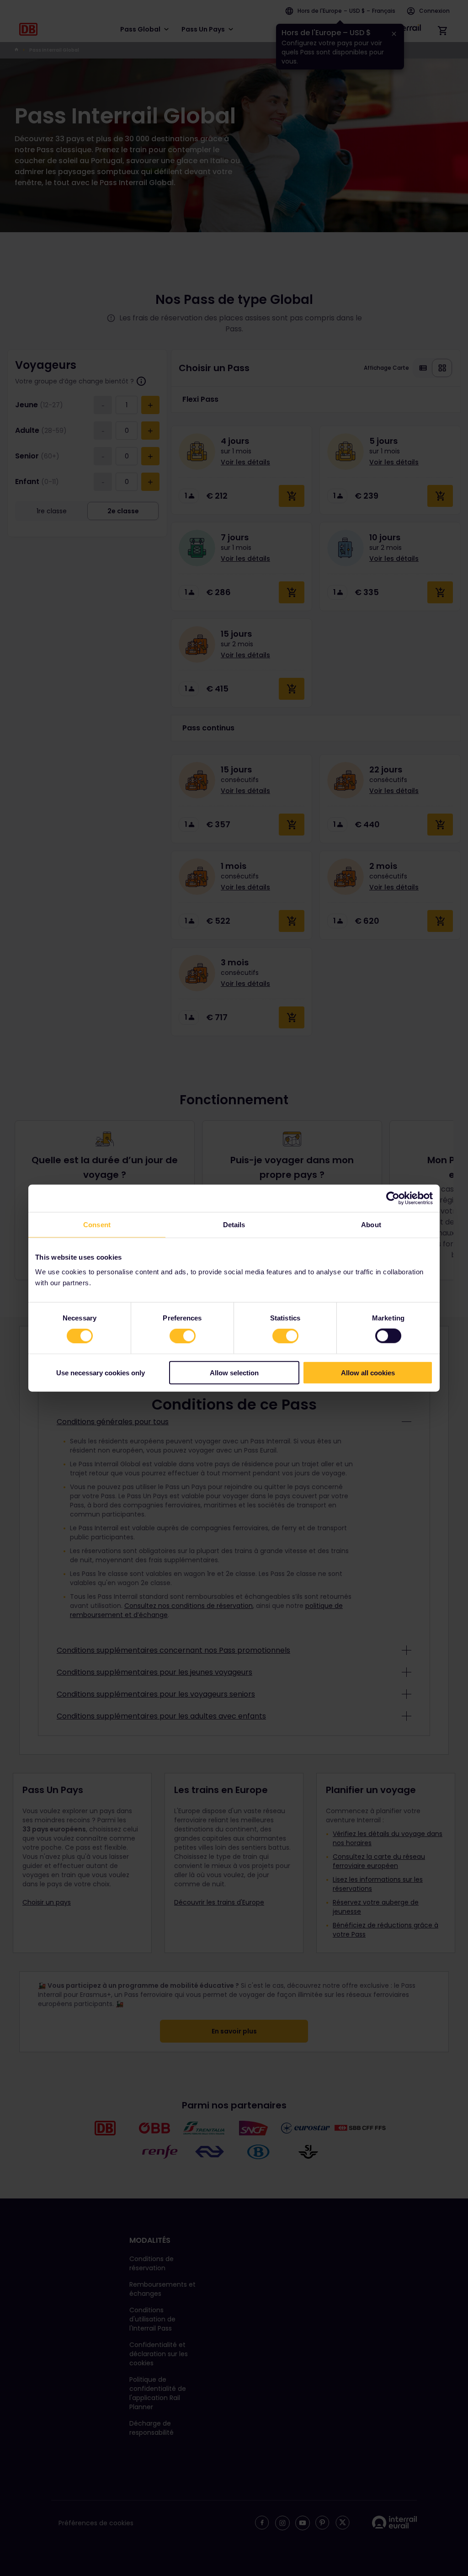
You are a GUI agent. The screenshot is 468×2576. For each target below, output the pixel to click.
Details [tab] (234, 1225)
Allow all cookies (368, 1372)
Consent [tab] (97, 1225)
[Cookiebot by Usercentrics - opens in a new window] (393, 1198)
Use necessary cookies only (101, 1372)
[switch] (183, 1336)
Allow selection (234, 1372)
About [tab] (371, 1225)
